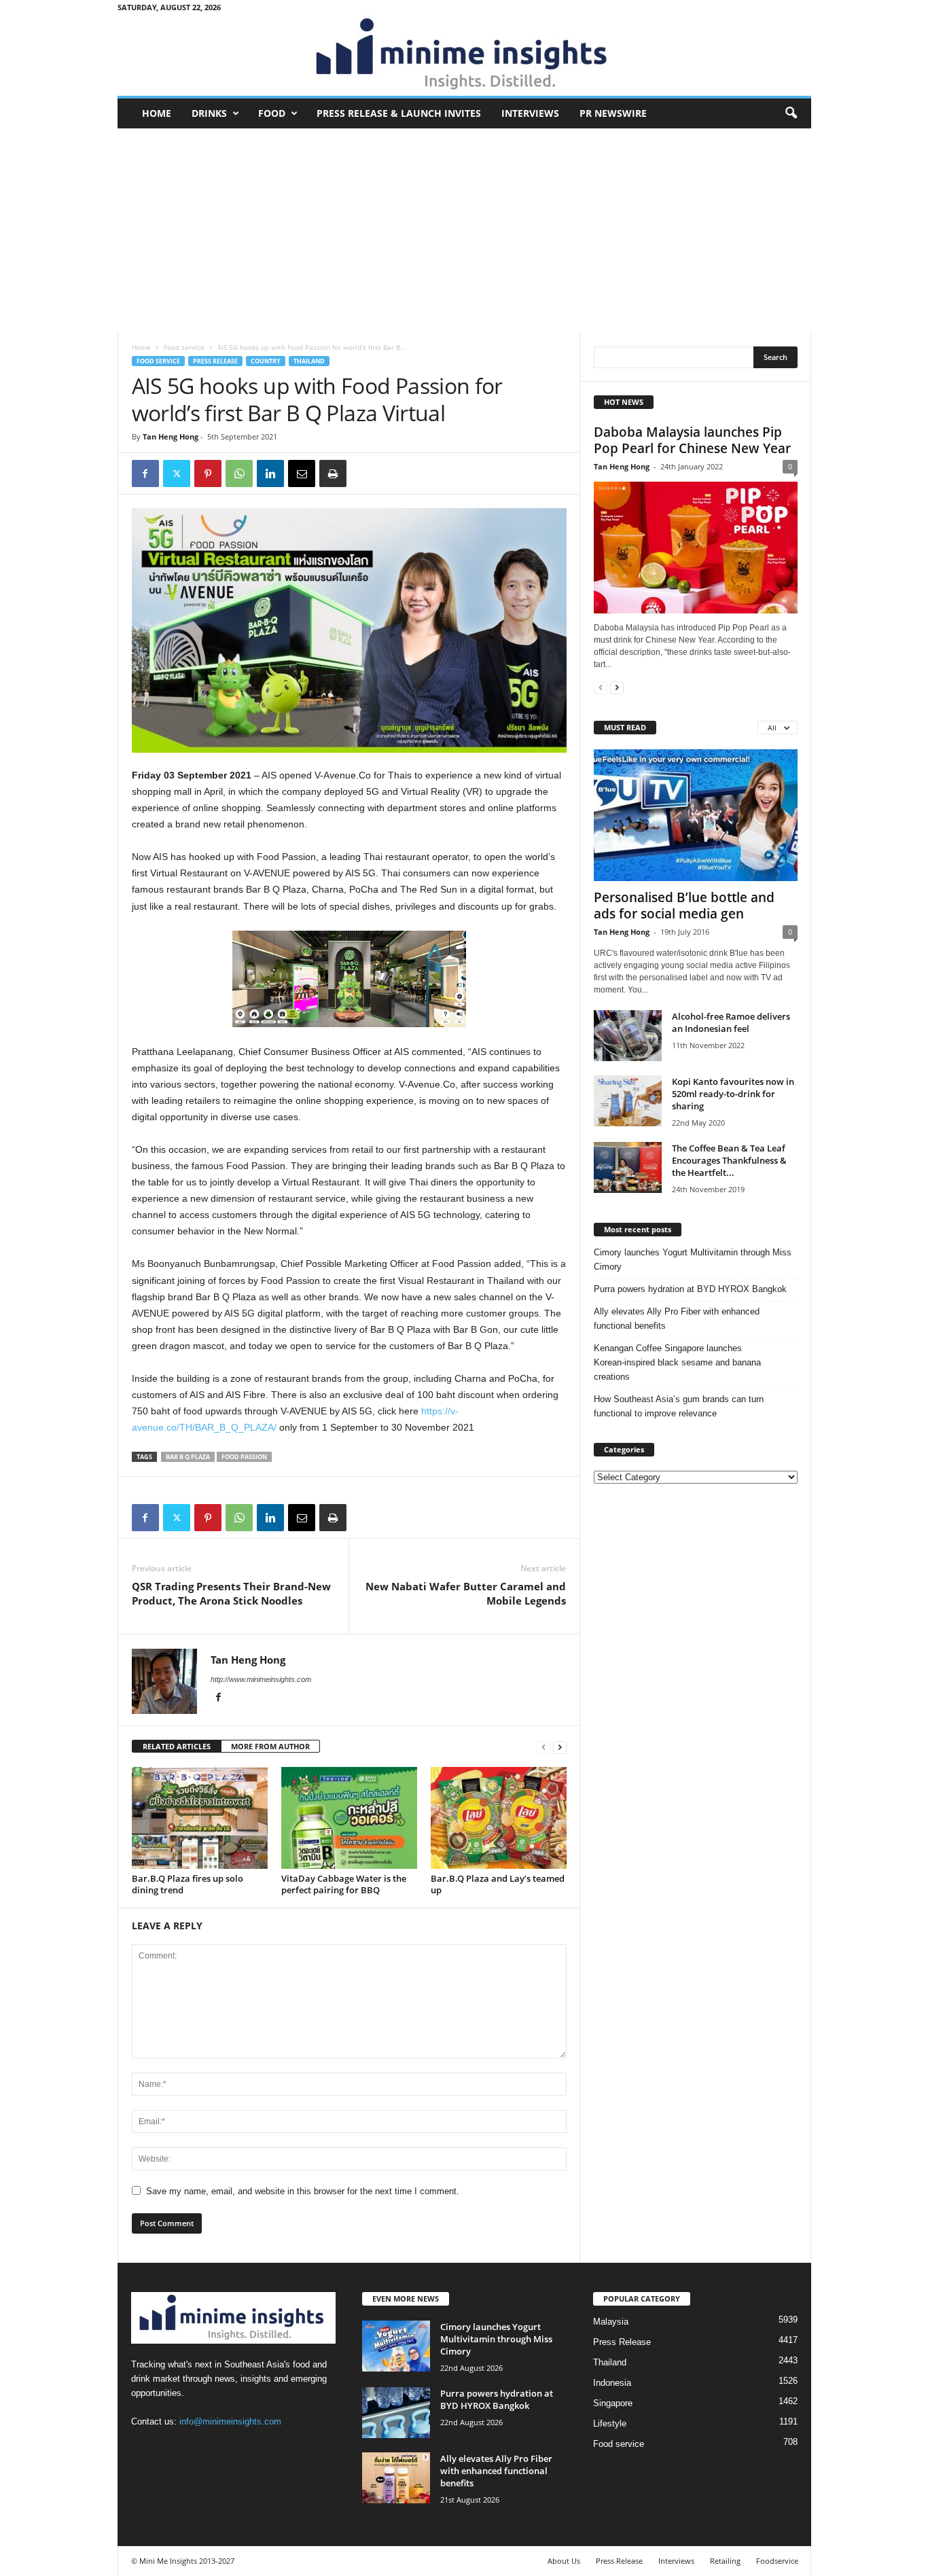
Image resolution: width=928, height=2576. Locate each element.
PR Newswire (613, 113)
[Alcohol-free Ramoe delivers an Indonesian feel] (628, 1036)
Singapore (613, 2403)
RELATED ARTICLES (177, 1746)
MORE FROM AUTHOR (270, 1746)
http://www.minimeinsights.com (261, 1679)
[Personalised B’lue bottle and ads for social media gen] (696, 815)
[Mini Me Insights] (464, 55)
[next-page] (560, 1747)
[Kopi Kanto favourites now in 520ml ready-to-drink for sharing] (628, 1101)
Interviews (530, 113)
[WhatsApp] (239, 473)
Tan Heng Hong (171, 436)
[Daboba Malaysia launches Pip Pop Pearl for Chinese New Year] (696, 548)
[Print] (333, 473)
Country (266, 361)
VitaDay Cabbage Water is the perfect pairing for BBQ (344, 1884)
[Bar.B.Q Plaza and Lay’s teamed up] (499, 1818)
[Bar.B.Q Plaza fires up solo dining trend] (200, 1818)
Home (157, 113)
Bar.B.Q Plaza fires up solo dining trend (188, 1884)
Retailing (725, 2561)
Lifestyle (610, 2423)
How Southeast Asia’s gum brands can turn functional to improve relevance (679, 1406)
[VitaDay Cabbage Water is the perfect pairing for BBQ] (349, 1818)
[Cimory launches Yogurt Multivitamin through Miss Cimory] (396, 2346)
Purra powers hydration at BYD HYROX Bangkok (690, 1289)
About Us (564, 2561)
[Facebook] (145, 473)
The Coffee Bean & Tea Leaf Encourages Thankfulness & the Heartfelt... (729, 1160)
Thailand (309, 361)
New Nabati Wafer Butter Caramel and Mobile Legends (466, 1593)
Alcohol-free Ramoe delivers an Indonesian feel (731, 1022)
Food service (184, 347)
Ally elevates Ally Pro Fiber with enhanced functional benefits (677, 1319)
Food (272, 113)
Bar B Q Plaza (188, 1457)
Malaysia (611, 2322)
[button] (791, 113)
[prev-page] (543, 1747)
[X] (177, 473)
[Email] (302, 473)
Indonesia (612, 2383)
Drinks (209, 113)
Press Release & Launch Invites (399, 113)
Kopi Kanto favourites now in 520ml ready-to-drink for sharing (733, 1094)
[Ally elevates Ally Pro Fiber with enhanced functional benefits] (396, 2478)
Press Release (215, 361)
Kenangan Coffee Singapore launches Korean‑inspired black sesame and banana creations (677, 1362)
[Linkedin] (270, 473)
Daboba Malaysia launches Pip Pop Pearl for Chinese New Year (692, 440)
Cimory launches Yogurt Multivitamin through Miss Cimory (693, 1259)
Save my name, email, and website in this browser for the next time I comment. (303, 2191)
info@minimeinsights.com (230, 2421)
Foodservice (777, 2561)
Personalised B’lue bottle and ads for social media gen (684, 906)
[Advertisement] (464, 230)
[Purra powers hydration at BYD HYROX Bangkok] (396, 2413)
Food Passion (244, 1457)
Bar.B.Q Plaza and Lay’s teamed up (498, 1884)
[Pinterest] (208, 473)
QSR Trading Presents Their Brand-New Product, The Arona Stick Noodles (231, 1593)
